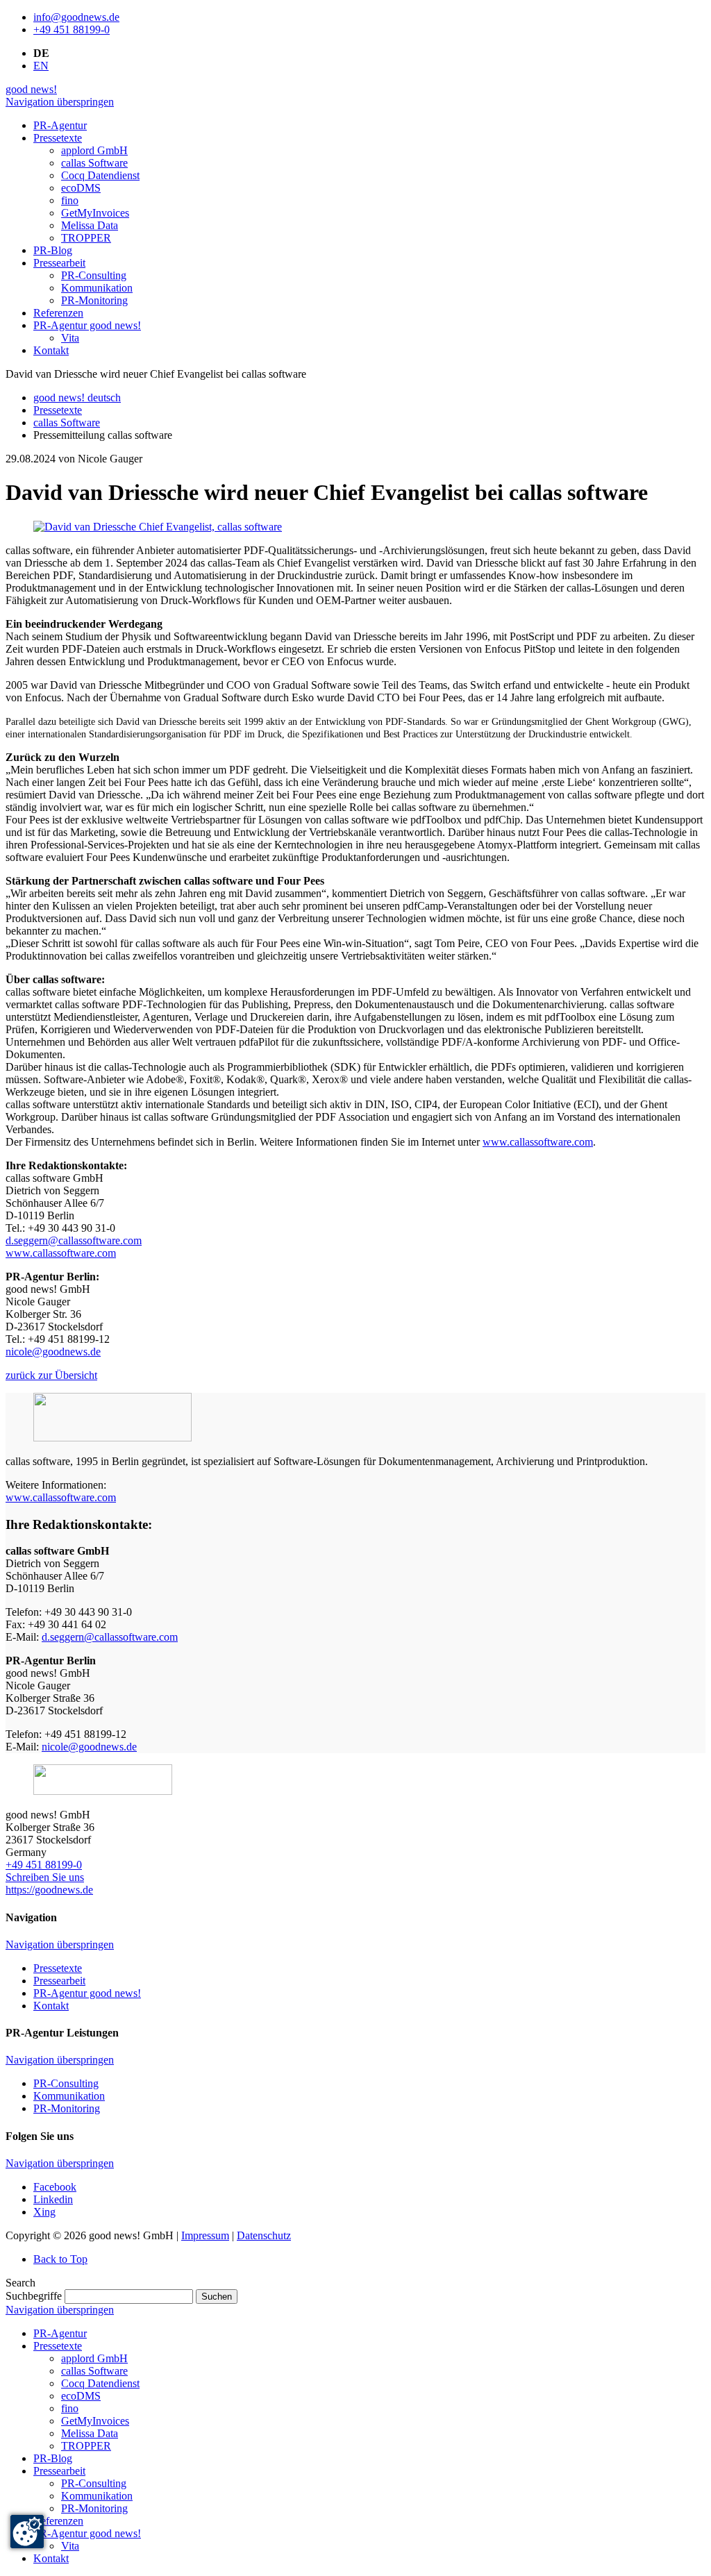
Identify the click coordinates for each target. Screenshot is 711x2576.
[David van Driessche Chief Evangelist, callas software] (158, 527)
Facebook (55, 2187)
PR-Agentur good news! (87, 1993)
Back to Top (60, 2259)
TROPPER (86, 2446)
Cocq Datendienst (100, 2383)
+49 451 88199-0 (72, 30)
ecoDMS (81, 2396)
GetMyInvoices (95, 2421)
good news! (31, 89)
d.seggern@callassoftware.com (74, 1240)
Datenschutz (264, 2235)
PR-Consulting (66, 2083)
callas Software (67, 423)
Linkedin (53, 2199)
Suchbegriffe (34, 2296)
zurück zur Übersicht (51, 1375)
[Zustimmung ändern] (27, 2532)
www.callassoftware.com (538, 1142)
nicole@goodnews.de (53, 1352)
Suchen (217, 2297)
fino (70, 2408)
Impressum (205, 2235)
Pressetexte (58, 410)
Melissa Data (90, 2433)
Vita (70, 2546)
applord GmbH (94, 2358)
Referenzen (58, 2521)
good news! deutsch (77, 398)
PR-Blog (53, 2458)
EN (41, 66)
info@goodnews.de (76, 17)
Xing (44, 2212)
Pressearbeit (59, 1981)
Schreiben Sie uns (45, 1877)
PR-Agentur (60, 2333)
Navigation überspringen (60, 102)
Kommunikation (69, 2096)
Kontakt (51, 2006)
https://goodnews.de (49, 1890)
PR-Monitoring (67, 2108)
